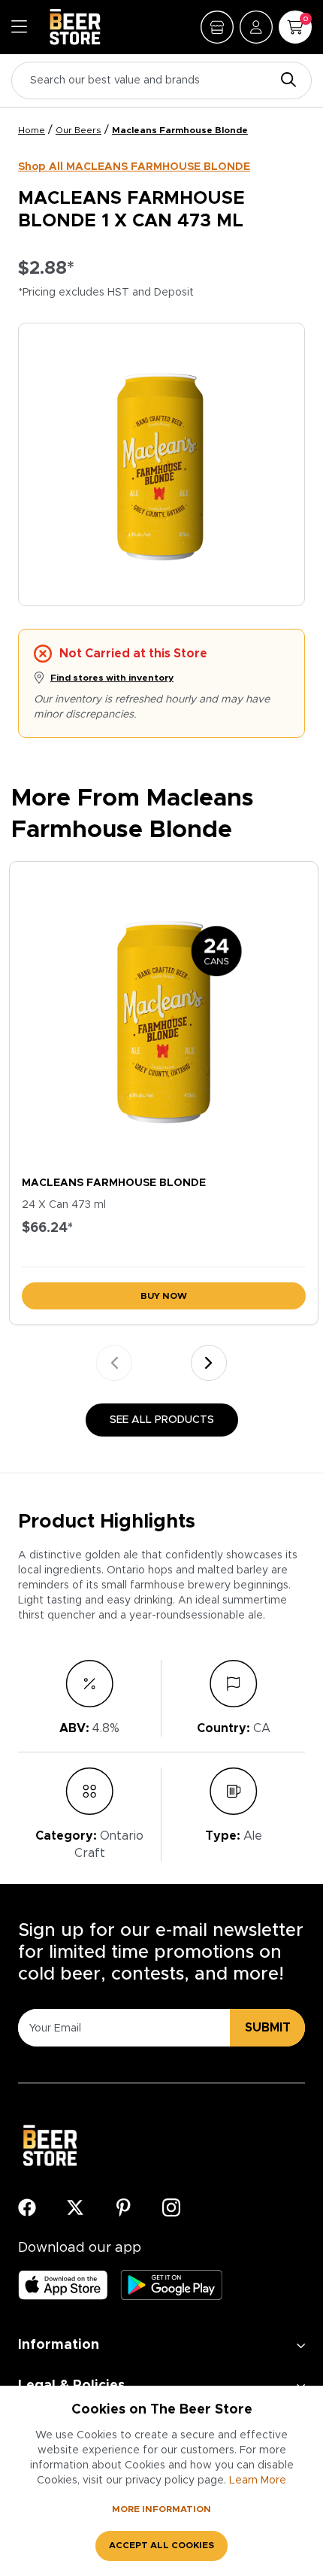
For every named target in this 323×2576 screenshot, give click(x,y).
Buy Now (164, 1296)
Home (32, 130)
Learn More (258, 2480)
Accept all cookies (161, 2545)
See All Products (162, 1420)
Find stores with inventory (112, 678)
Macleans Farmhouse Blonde (180, 130)
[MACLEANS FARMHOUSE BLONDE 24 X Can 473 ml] (164, 1015)
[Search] (285, 81)
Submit (268, 2028)
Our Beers (78, 130)
